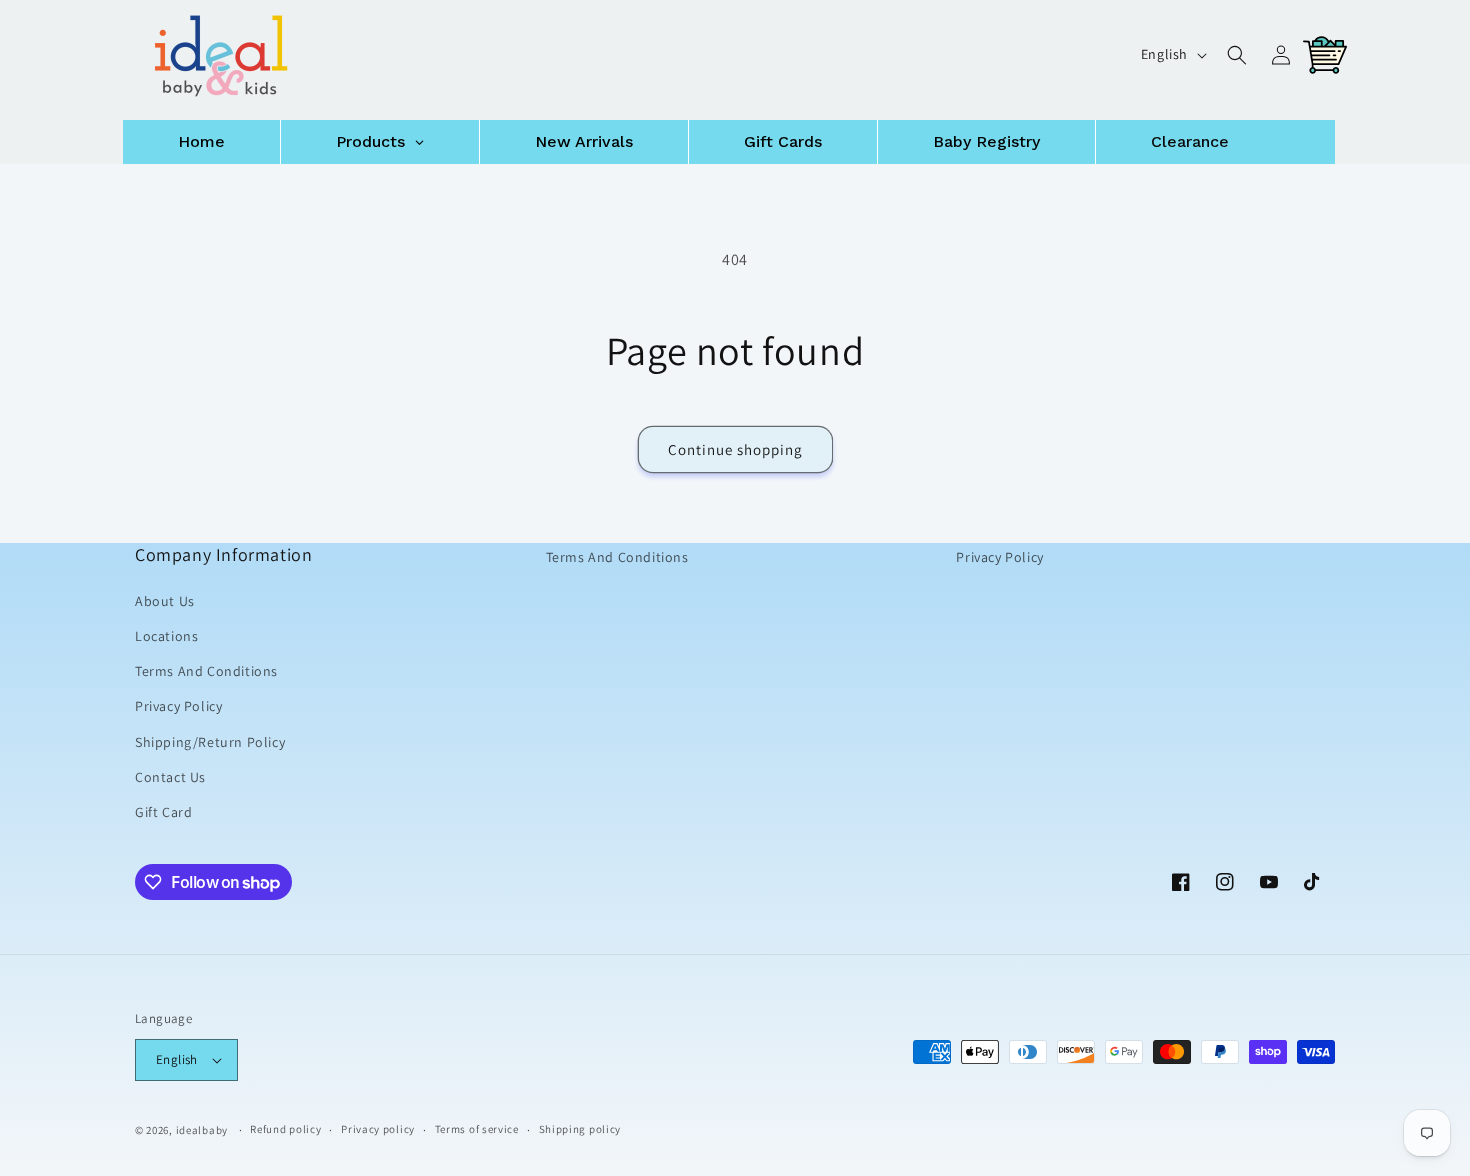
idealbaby (202, 1130)
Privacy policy (378, 1129)
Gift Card (163, 812)
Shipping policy (580, 1129)
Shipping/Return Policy (210, 741)
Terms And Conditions (206, 671)
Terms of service (477, 1129)
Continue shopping (735, 449)
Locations (166, 636)
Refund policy (285, 1129)
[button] (1237, 55)
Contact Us (170, 777)
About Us (165, 601)
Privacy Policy (178, 706)
